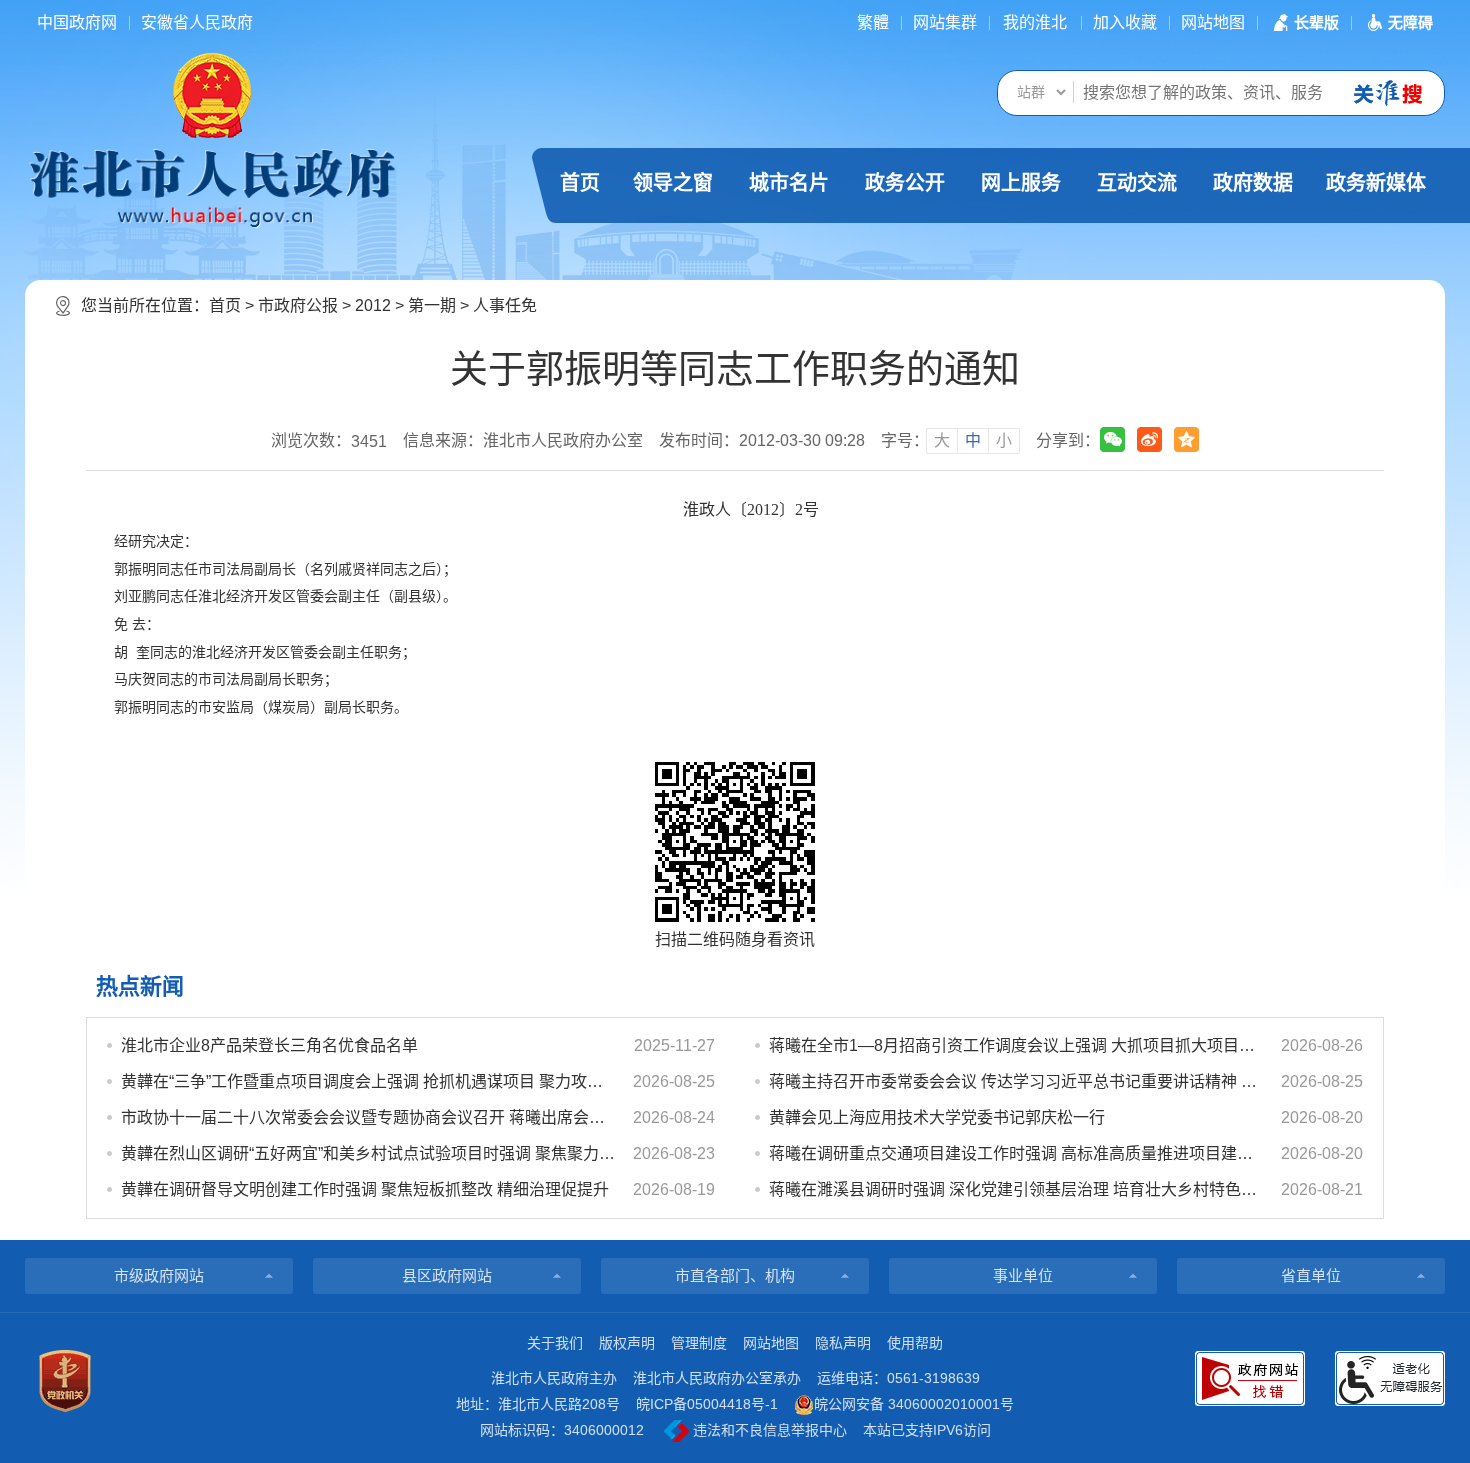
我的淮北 (1035, 22)
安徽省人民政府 (197, 22)
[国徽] (212, 94)
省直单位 (1311, 1275)
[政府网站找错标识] (1250, 1378)
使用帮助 (915, 1343)
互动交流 (1137, 183)
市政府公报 (298, 305)
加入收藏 (1125, 22)
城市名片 (789, 183)
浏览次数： (329, 441)
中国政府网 (77, 22)
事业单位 (1023, 1275)
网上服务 (1021, 183)
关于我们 (555, 1343)
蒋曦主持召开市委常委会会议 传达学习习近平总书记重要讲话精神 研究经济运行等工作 (1016, 1081)
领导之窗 (673, 183)
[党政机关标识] (65, 1381)
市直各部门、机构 (735, 1275)
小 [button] (1004, 440)
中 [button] (973, 440)
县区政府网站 (447, 1275)
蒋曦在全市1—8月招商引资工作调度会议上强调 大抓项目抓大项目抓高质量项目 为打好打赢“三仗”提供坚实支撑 (1016, 1045)
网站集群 (945, 22)
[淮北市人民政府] (212, 187)
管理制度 (699, 1343)
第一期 (432, 305)
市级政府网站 (159, 1275)
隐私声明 (843, 1343)
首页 (580, 183)
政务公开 (905, 183)
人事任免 (505, 305)
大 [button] (942, 440)
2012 (373, 305)
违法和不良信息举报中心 (768, 1430)
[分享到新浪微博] (1149, 439)
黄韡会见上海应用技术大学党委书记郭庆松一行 (937, 1117)
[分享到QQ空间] (1186, 439)
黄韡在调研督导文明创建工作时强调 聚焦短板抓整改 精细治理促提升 (365, 1189)
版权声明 (627, 1343)
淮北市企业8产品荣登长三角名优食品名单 (269, 1045)
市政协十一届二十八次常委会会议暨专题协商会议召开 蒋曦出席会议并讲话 (368, 1117)
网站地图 (1213, 22)
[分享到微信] (1112, 439)
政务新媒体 (1376, 183)
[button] (1304, 22)
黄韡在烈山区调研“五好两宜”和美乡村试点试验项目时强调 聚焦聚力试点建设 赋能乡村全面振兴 (368, 1153)
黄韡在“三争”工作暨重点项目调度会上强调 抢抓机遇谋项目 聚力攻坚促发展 (368, 1081)
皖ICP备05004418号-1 (707, 1404)
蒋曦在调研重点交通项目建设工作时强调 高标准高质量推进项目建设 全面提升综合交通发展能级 (1016, 1153)
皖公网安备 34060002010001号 (914, 1404)
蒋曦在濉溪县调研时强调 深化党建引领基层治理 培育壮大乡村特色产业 (1016, 1189)
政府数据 (1253, 183)
